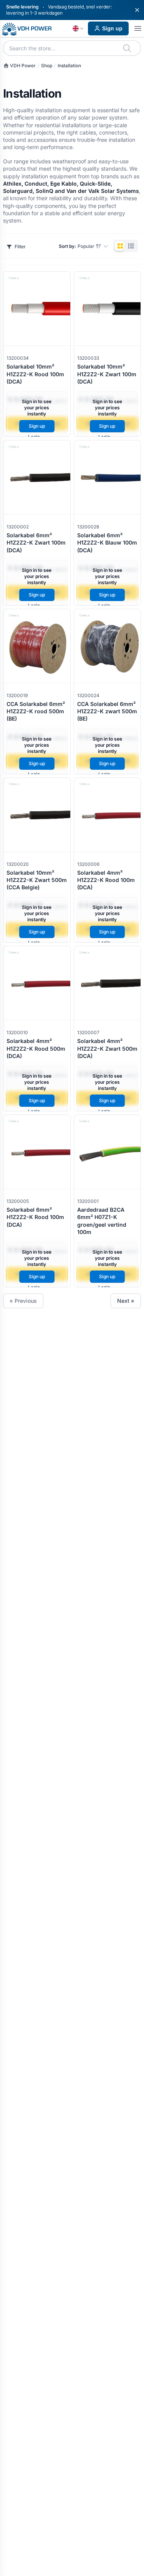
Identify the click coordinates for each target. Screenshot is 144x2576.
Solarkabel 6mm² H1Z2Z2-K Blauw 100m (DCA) (107, 543)
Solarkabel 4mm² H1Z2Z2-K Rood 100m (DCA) (106, 880)
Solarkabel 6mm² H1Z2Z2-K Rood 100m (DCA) (35, 1217)
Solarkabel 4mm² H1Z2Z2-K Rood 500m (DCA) (36, 1048)
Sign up (112, 28)
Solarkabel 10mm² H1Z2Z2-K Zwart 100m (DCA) (107, 374)
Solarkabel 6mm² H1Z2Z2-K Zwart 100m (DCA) (36, 543)
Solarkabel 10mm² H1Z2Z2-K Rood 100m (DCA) (35, 374)
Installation (69, 66)
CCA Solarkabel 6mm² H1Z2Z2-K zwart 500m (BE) (107, 711)
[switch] (126, 246)
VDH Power (22, 66)
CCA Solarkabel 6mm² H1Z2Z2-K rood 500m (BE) (36, 711)
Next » (126, 1301)
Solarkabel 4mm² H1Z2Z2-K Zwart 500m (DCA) (107, 1048)
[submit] (128, 48)
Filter (20, 247)
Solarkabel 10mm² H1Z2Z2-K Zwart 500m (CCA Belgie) (37, 880)
